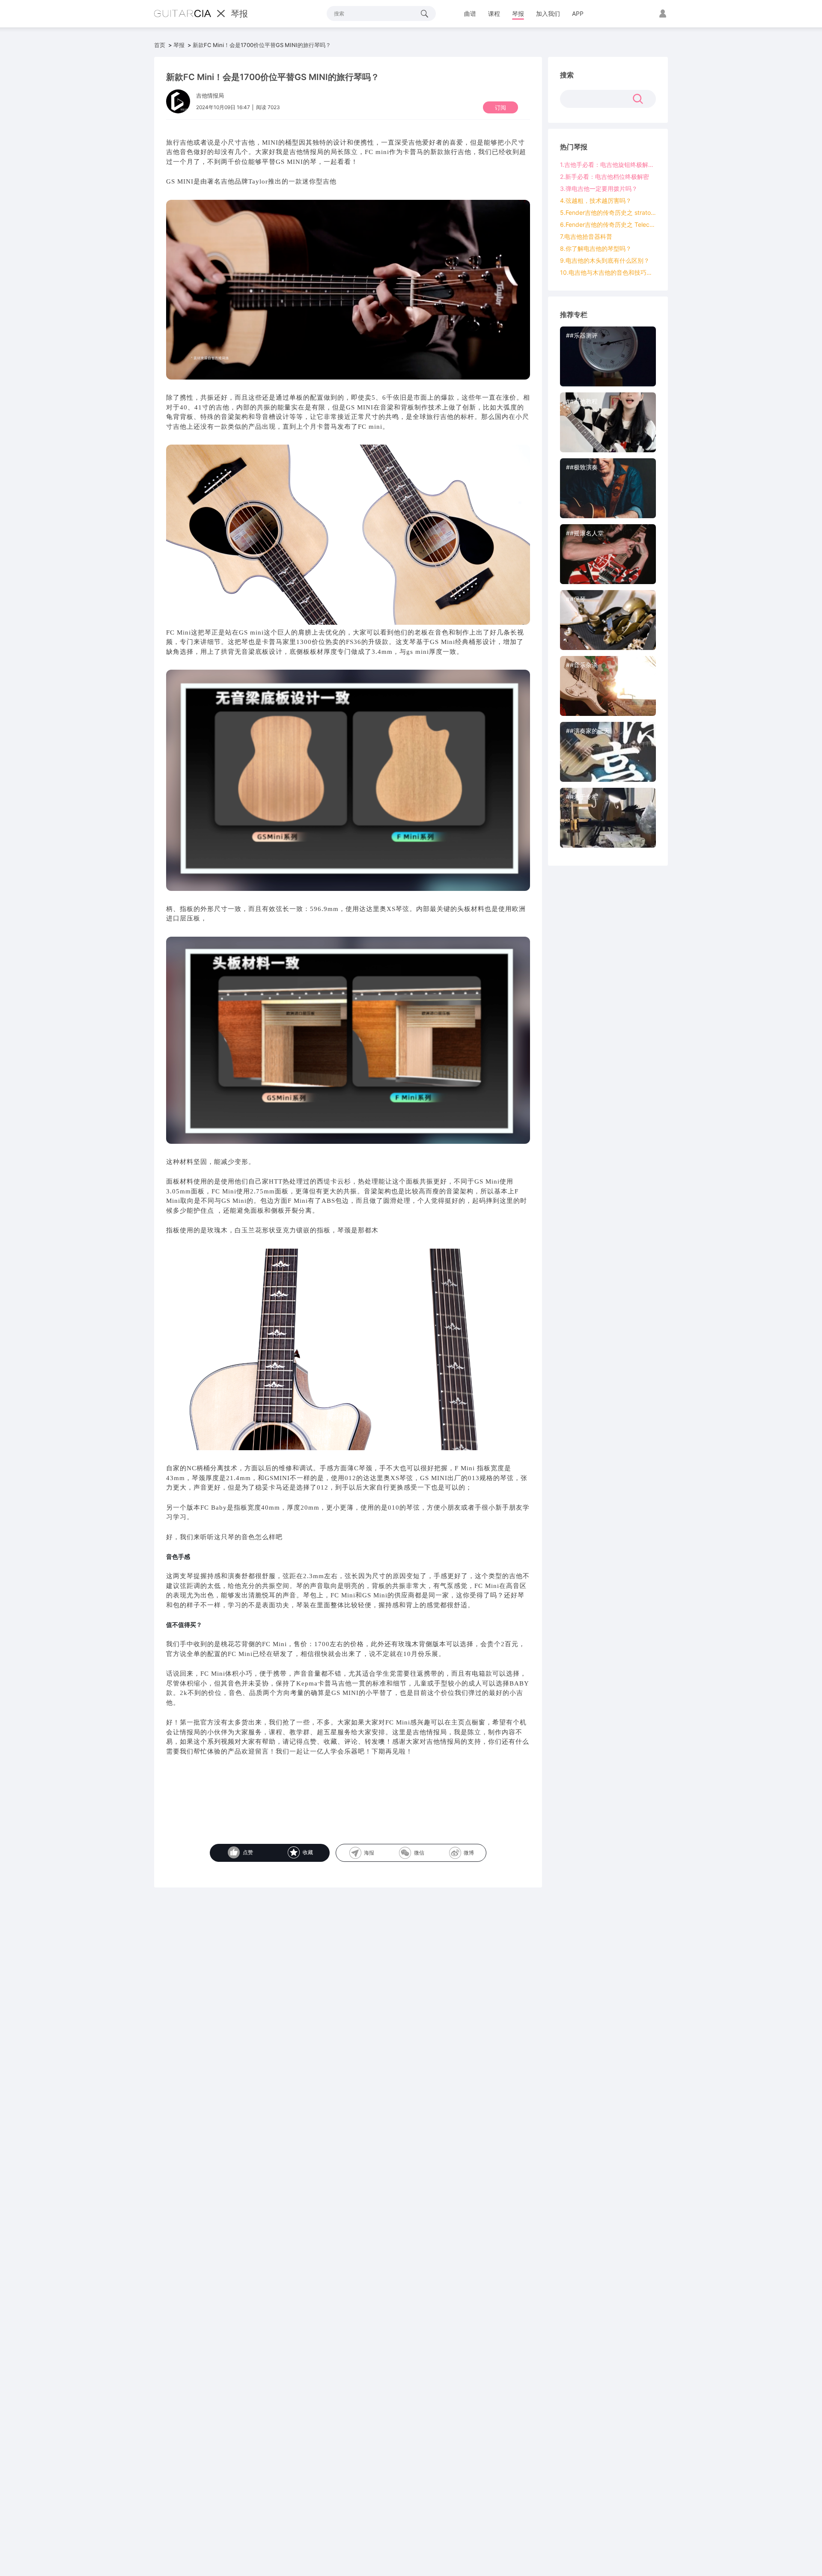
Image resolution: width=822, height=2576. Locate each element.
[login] (662, 14)
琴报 (518, 13)
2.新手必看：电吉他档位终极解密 (605, 177)
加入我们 (548, 13)
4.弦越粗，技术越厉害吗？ (596, 200)
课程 (494, 13)
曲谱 (470, 13)
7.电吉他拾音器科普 (586, 236)
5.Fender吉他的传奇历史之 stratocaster (608, 212)
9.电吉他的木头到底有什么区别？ (605, 260)
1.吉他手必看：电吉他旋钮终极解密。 (608, 165)
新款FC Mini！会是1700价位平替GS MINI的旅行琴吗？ (262, 45)
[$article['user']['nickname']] (178, 100)
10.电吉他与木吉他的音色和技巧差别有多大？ (608, 272)
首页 (160, 45)
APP (578, 13)
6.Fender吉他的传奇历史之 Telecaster (608, 224)
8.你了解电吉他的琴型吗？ (596, 248)
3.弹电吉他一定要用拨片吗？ (599, 188)
